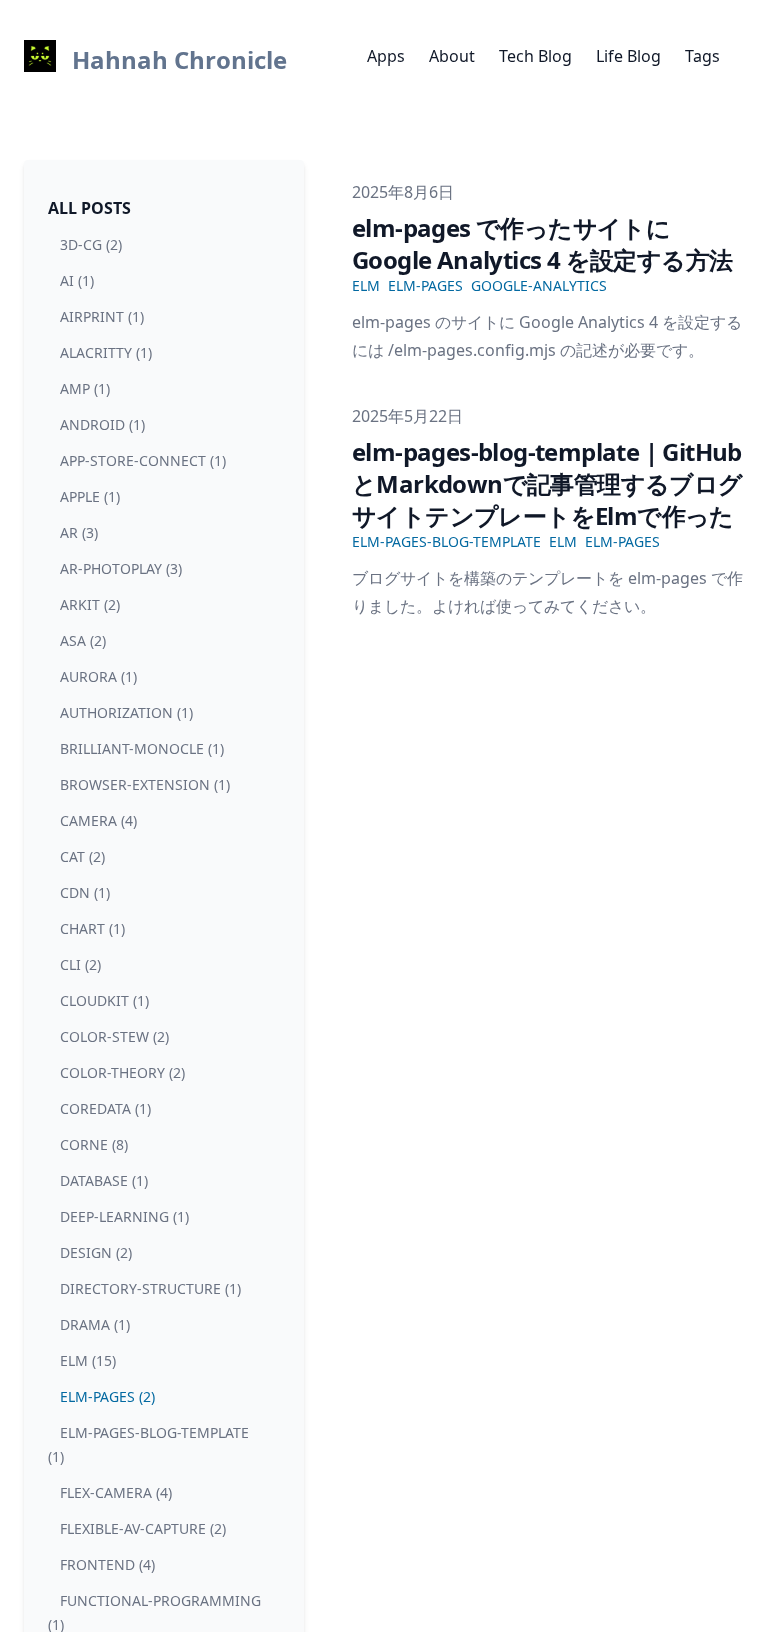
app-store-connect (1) (143, 460)
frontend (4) (107, 1564)
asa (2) (83, 640)
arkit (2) (90, 604)
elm (366, 285)
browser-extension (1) (145, 784)
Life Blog (628, 56)
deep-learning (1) (124, 1216)
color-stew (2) (114, 1036)
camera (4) (98, 820)
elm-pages (425, 285)
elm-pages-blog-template (446, 541)
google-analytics (539, 285)
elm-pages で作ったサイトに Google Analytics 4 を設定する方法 (542, 243)
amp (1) (85, 388)
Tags (702, 56)
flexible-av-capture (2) (143, 1528)
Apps (386, 56)
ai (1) (77, 280)
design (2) (96, 1252)
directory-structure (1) (150, 1288)
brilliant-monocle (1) (142, 748)
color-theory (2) (122, 1072)
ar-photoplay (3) (121, 568)
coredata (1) (105, 1108)
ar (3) (79, 532)
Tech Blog (535, 56)
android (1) (102, 424)
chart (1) (92, 928)
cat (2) (82, 856)
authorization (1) (126, 712)
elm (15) (88, 1360)
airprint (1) (102, 316)
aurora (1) (98, 676)
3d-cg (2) (91, 244)
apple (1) (90, 496)
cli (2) (80, 964)
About (452, 56)
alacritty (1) (106, 352)
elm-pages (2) (107, 1396)
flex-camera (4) (116, 1492)
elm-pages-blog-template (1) (148, 1444)
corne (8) (94, 1144)
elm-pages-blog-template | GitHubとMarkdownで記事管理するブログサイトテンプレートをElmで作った (547, 483)
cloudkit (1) (104, 1000)
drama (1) (95, 1324)
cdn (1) (85, 892)
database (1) (104, 1180)
